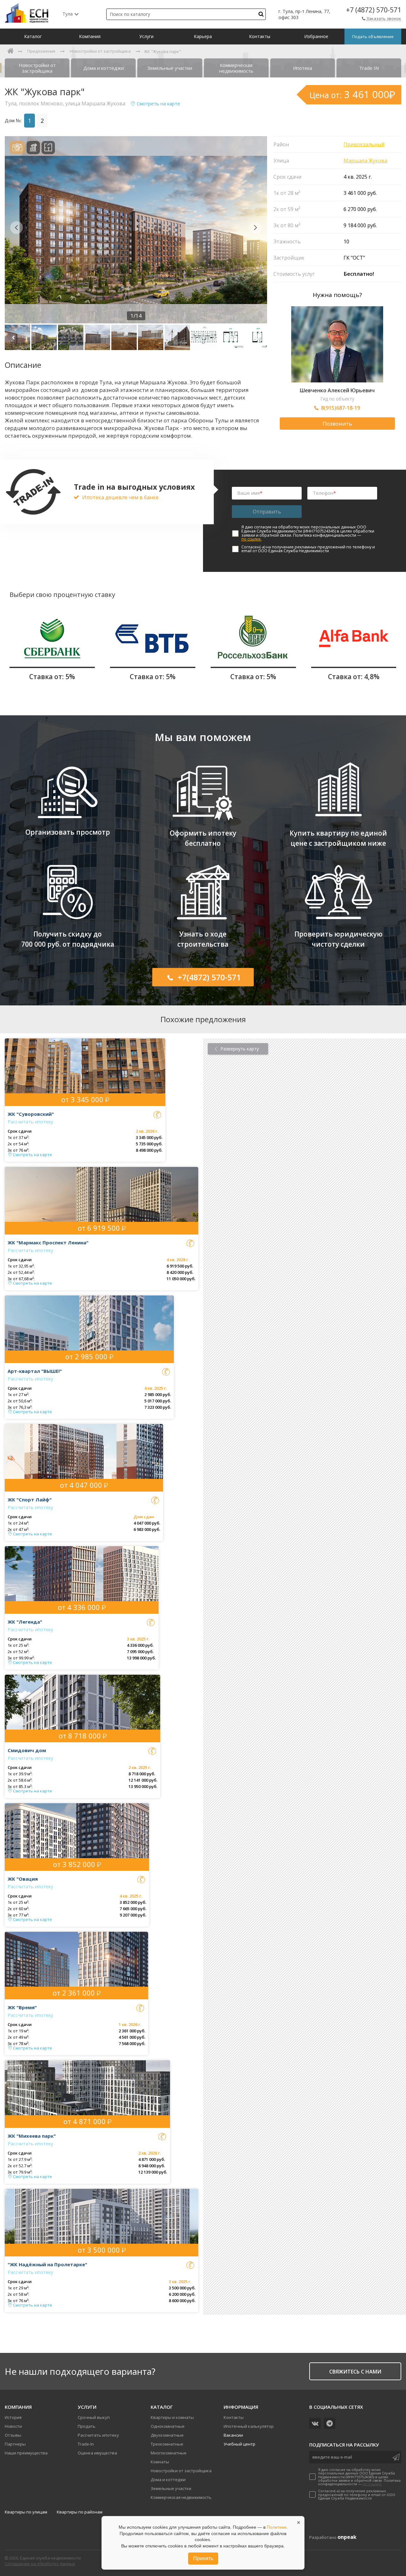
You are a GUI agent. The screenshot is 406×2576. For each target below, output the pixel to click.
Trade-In (86, 2444)
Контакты (234, 2417)
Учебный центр (239, 2444)
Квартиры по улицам (26, 2512)
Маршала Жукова (365, 161)
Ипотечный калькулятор (249, 2426)
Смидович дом (27, 1750)
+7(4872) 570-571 (209, 977)
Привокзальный (364, 144)
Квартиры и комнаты (172, 2417)
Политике (277, 2527)
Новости (13, 2426)
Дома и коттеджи (168, 2480)
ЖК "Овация (23, 1879)
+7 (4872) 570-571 (374, 10)
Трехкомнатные (167, 2444)
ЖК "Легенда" (25, 1622)
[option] (136, 230)
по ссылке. (252, 539)
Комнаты (160, 2462)
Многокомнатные (169, 2453)
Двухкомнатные (167, 2435)
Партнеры (15, 2444)
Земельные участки (171, 2488)
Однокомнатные (168, 2426)
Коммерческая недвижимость (181, 2497)
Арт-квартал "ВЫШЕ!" (35, 1371)
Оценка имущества (97, 2453)
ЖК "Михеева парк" (32, 2136)
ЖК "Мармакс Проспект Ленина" (48, 1242)
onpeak (347, 2537)
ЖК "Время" (22, 2007)
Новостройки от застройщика (181, 2471)
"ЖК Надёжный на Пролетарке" (47, 2264)
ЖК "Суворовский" (31, 1114)
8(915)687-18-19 (341, 408)
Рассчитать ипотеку (30, 1122)
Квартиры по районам (80, 2512)
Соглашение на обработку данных (40, 2564)
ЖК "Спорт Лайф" (30, 1500)
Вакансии (233, 2435)
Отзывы (13, 2435)
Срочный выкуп (94, 2417)
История (13, 2417)
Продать (87, 2426)
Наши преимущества (26, 2453)
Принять (203, 2558)
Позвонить (337, 424)
